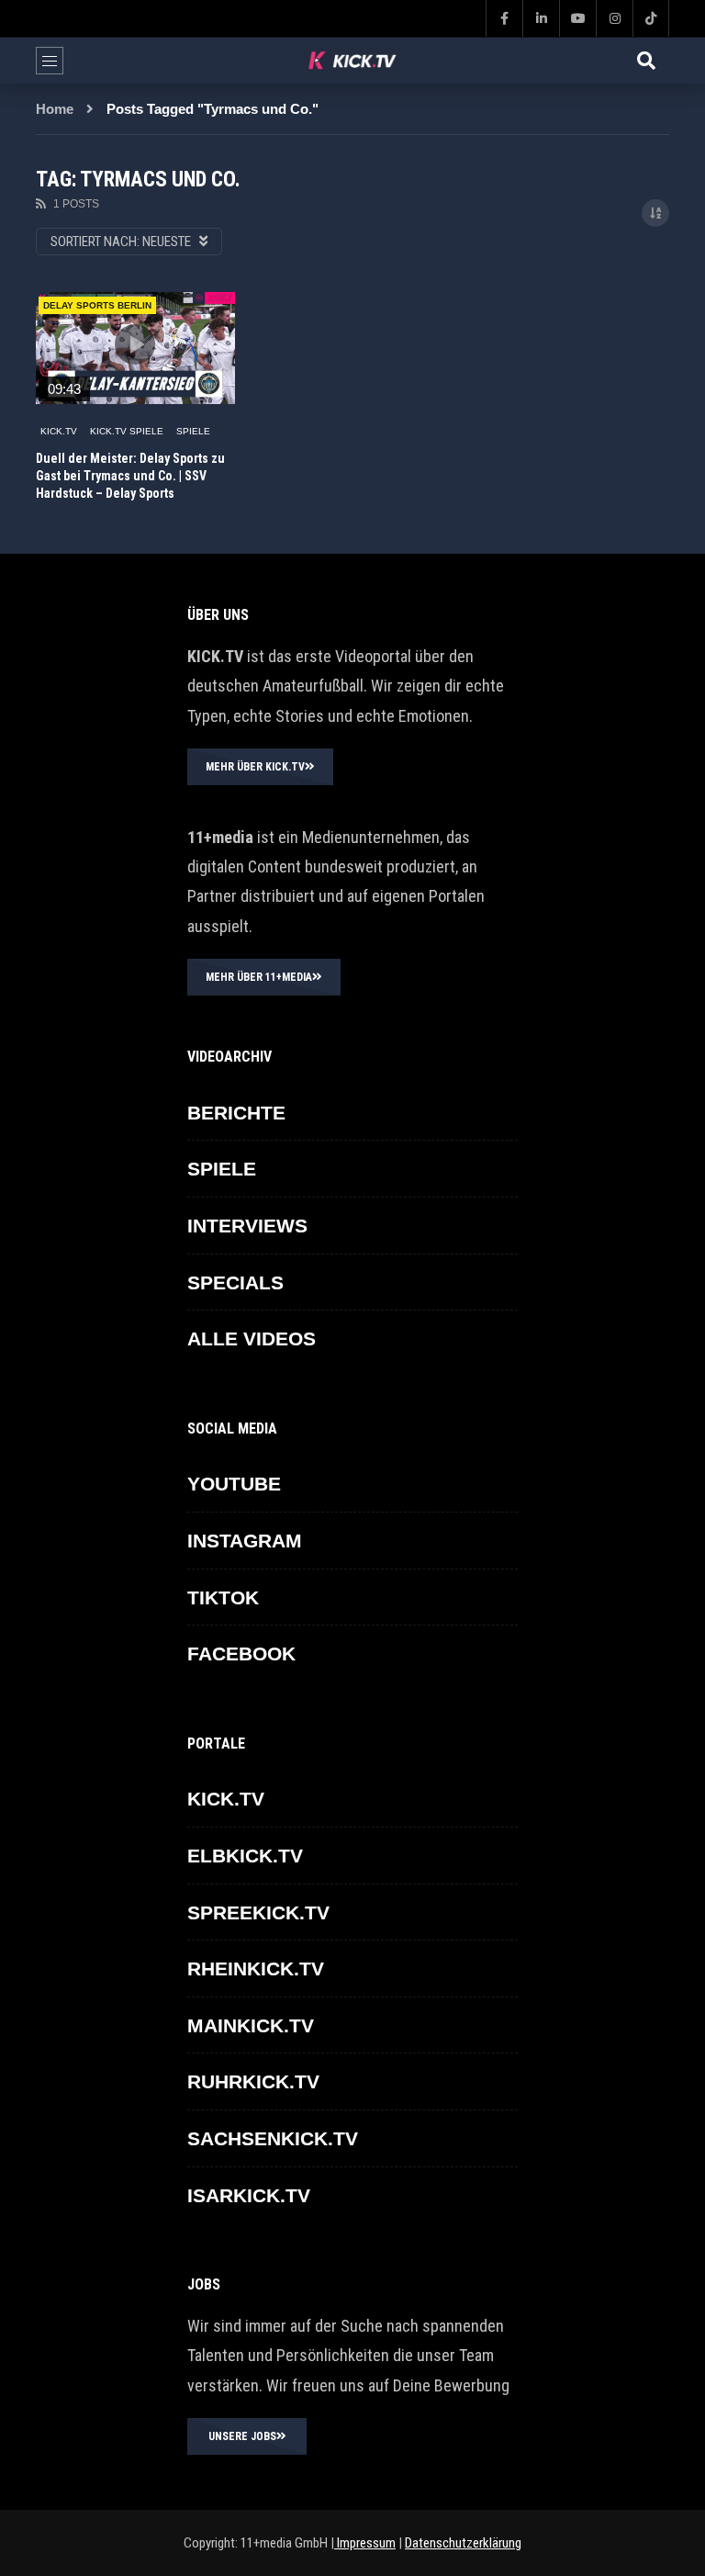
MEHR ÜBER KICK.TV (255, 767)
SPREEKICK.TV (258, 1912)
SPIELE (193, 431)
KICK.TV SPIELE (127, 431)
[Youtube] (577, 18)
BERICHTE (236, 1113)
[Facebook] (504, 18)
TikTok (223, 1597)
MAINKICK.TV (251, 2025)
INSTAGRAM (245, 1541)
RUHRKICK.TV (253, 2081)
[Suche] (646, 61)
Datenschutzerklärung (463, 2543)
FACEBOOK (241, 1654)
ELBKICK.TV (245, 1856)
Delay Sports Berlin (97, 305)
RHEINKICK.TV (256, 1969)
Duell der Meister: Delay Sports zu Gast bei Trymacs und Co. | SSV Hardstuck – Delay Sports (130, 476)
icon (135, 344)
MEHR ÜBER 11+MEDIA (259, 977)
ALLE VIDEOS (252, 1339)
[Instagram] (614, 18)
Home (55, 109)
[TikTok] (651, 18)
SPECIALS (235, 1282)
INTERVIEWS (247, 1226)
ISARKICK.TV (249, 2195)
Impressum (365, 2543)
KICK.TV (59, 431)
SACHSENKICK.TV (273, 2138)
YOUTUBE (234, 1484)
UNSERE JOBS (242, 2436)
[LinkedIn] (541, 18)
